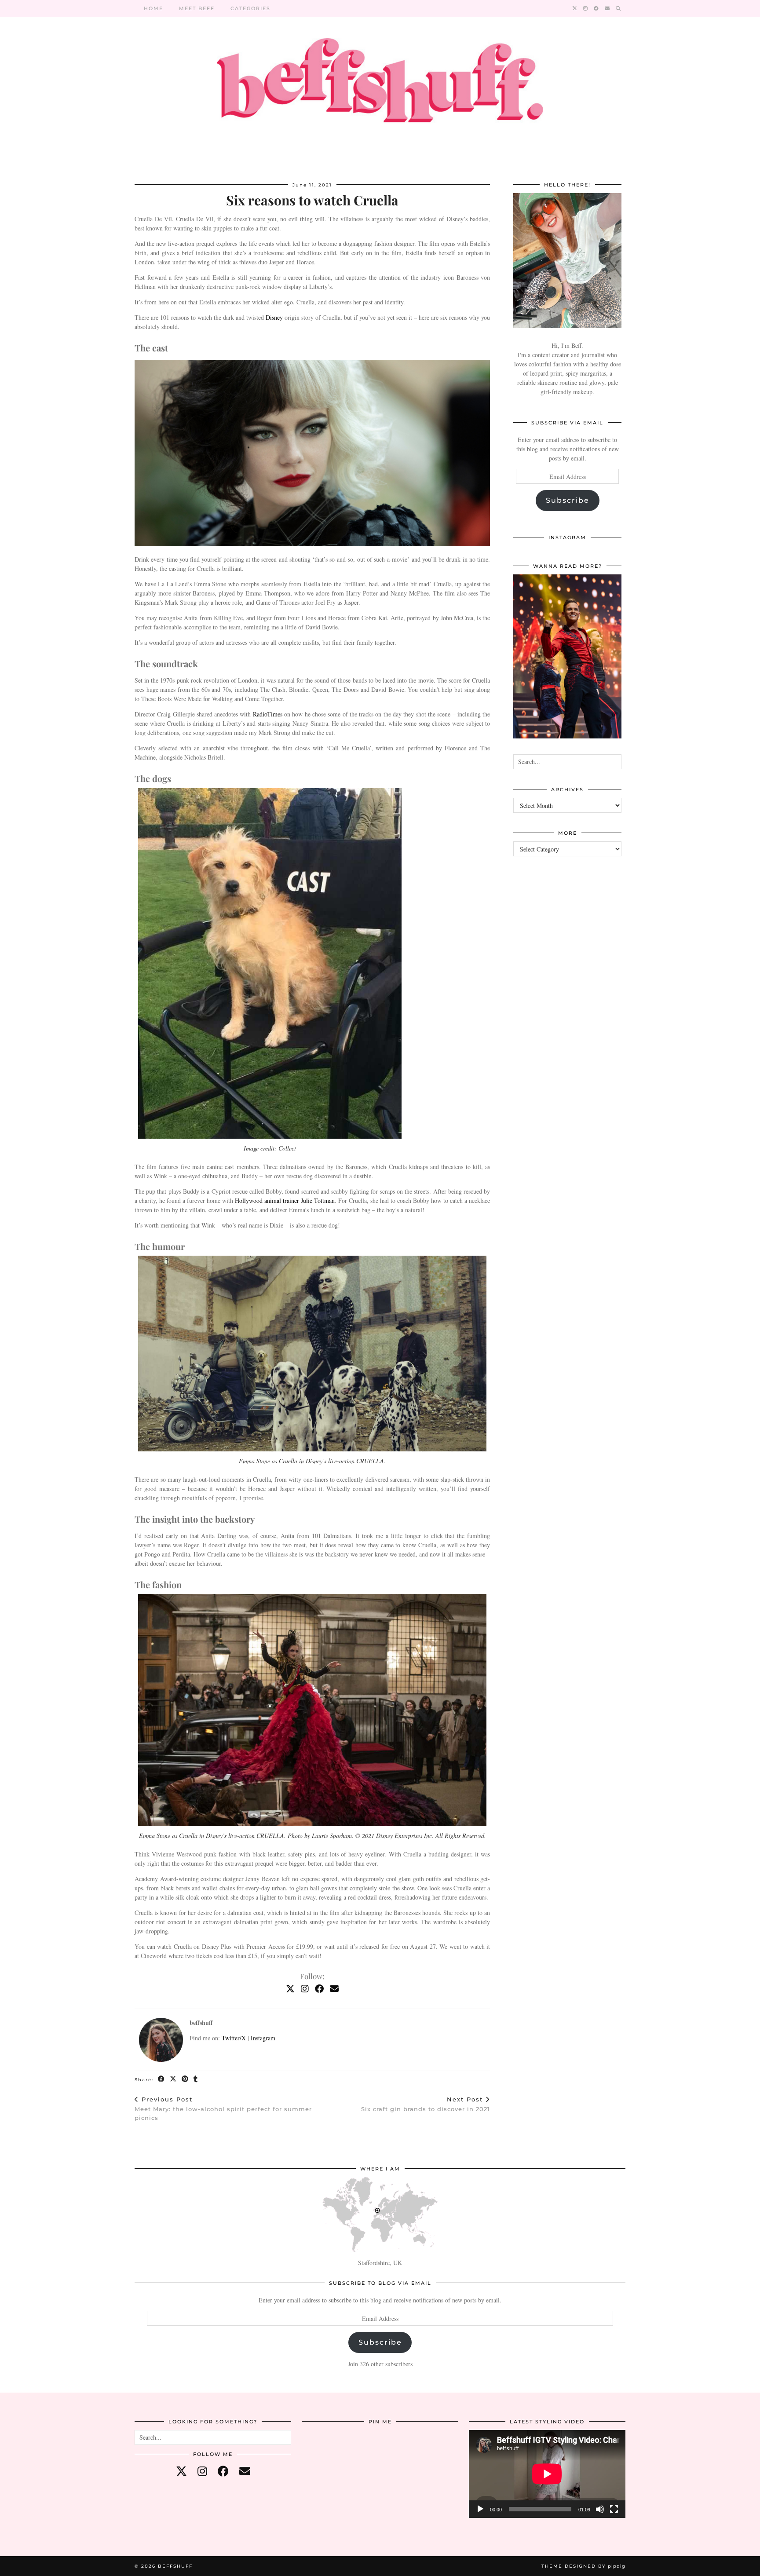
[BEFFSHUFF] (380, 86)
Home (153, 8)
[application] (547, 2474)
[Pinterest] (328, 2456)
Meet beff (197, 8)
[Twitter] (575, 8)
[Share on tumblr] (196, 2079)
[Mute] (600, 2509)
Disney (274, 317)
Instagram (263, 2038)
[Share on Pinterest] (185, 2079)
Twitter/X (234, 2038)
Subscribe (568, 500)
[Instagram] (586, 8)
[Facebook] (597, 8)
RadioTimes (268, 714)
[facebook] (223, 2471)
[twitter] (181, 2471)
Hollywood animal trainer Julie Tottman (285, 1200)
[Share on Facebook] (162, 2079)
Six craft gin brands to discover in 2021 (426, 2104)
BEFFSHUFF (175, 2566)
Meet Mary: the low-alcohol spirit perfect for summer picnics (223, 2108)
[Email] (608, 8)
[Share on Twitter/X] (174, 2079)
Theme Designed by (583, 2566)
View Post (568, 662)
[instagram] (202, 2471)
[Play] (480, 2509)
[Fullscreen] (614, 2509)
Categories (250, 8)
